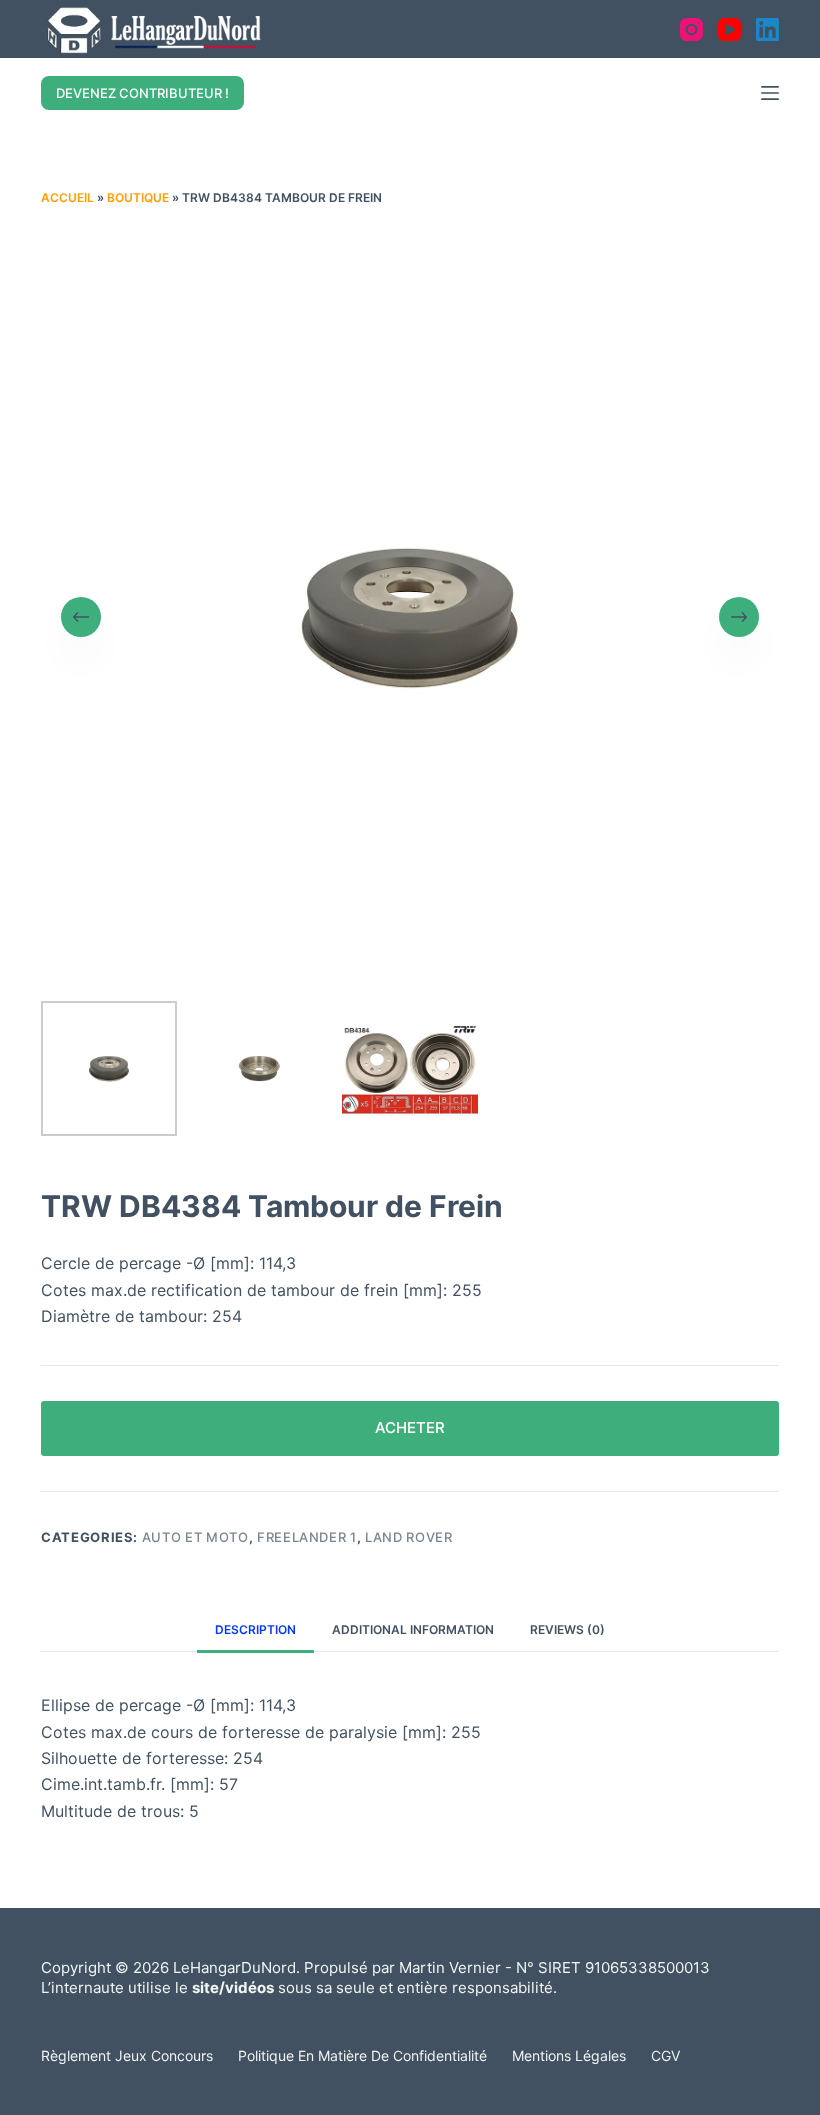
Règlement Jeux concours (127, 2055)
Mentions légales (569, 2055)
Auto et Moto (195, 1537)
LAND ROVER (409, 1537)
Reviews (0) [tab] (567, 1629)
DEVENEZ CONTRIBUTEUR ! (142, 93)
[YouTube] (729, 29)
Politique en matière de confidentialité (362, 2055)
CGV (665, 2055)
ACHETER (410, 1427)
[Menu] (770, 93)
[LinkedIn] (767, 29)
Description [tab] (255, 1629)
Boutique (138, 197)
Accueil (67, 197)
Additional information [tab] (413, 1629)
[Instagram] (691, 29)
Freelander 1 (307, 1537)
